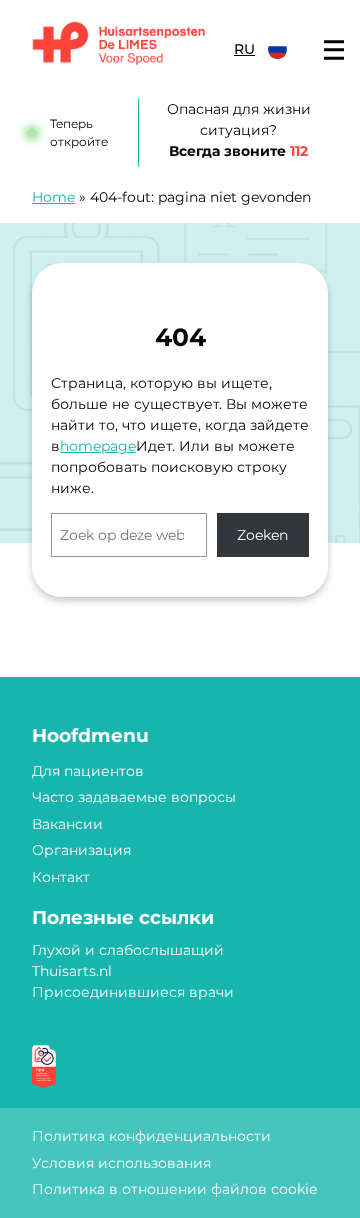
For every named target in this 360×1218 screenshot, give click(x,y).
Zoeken (262, 535)
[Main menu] (334, 50)
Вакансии (67, 824)
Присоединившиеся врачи (133, 992)
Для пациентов (88, 771)
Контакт (61, 877)
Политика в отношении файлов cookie (174, 1189)
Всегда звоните (238, 151)
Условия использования (121, 1163)
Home (53, 197)
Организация (81, 850)
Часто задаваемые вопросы (134, 797)
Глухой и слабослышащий (128, 950)
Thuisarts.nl (72, 971)
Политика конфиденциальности (151, 1136)
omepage (102, 446)
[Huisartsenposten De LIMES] (119, 44)
